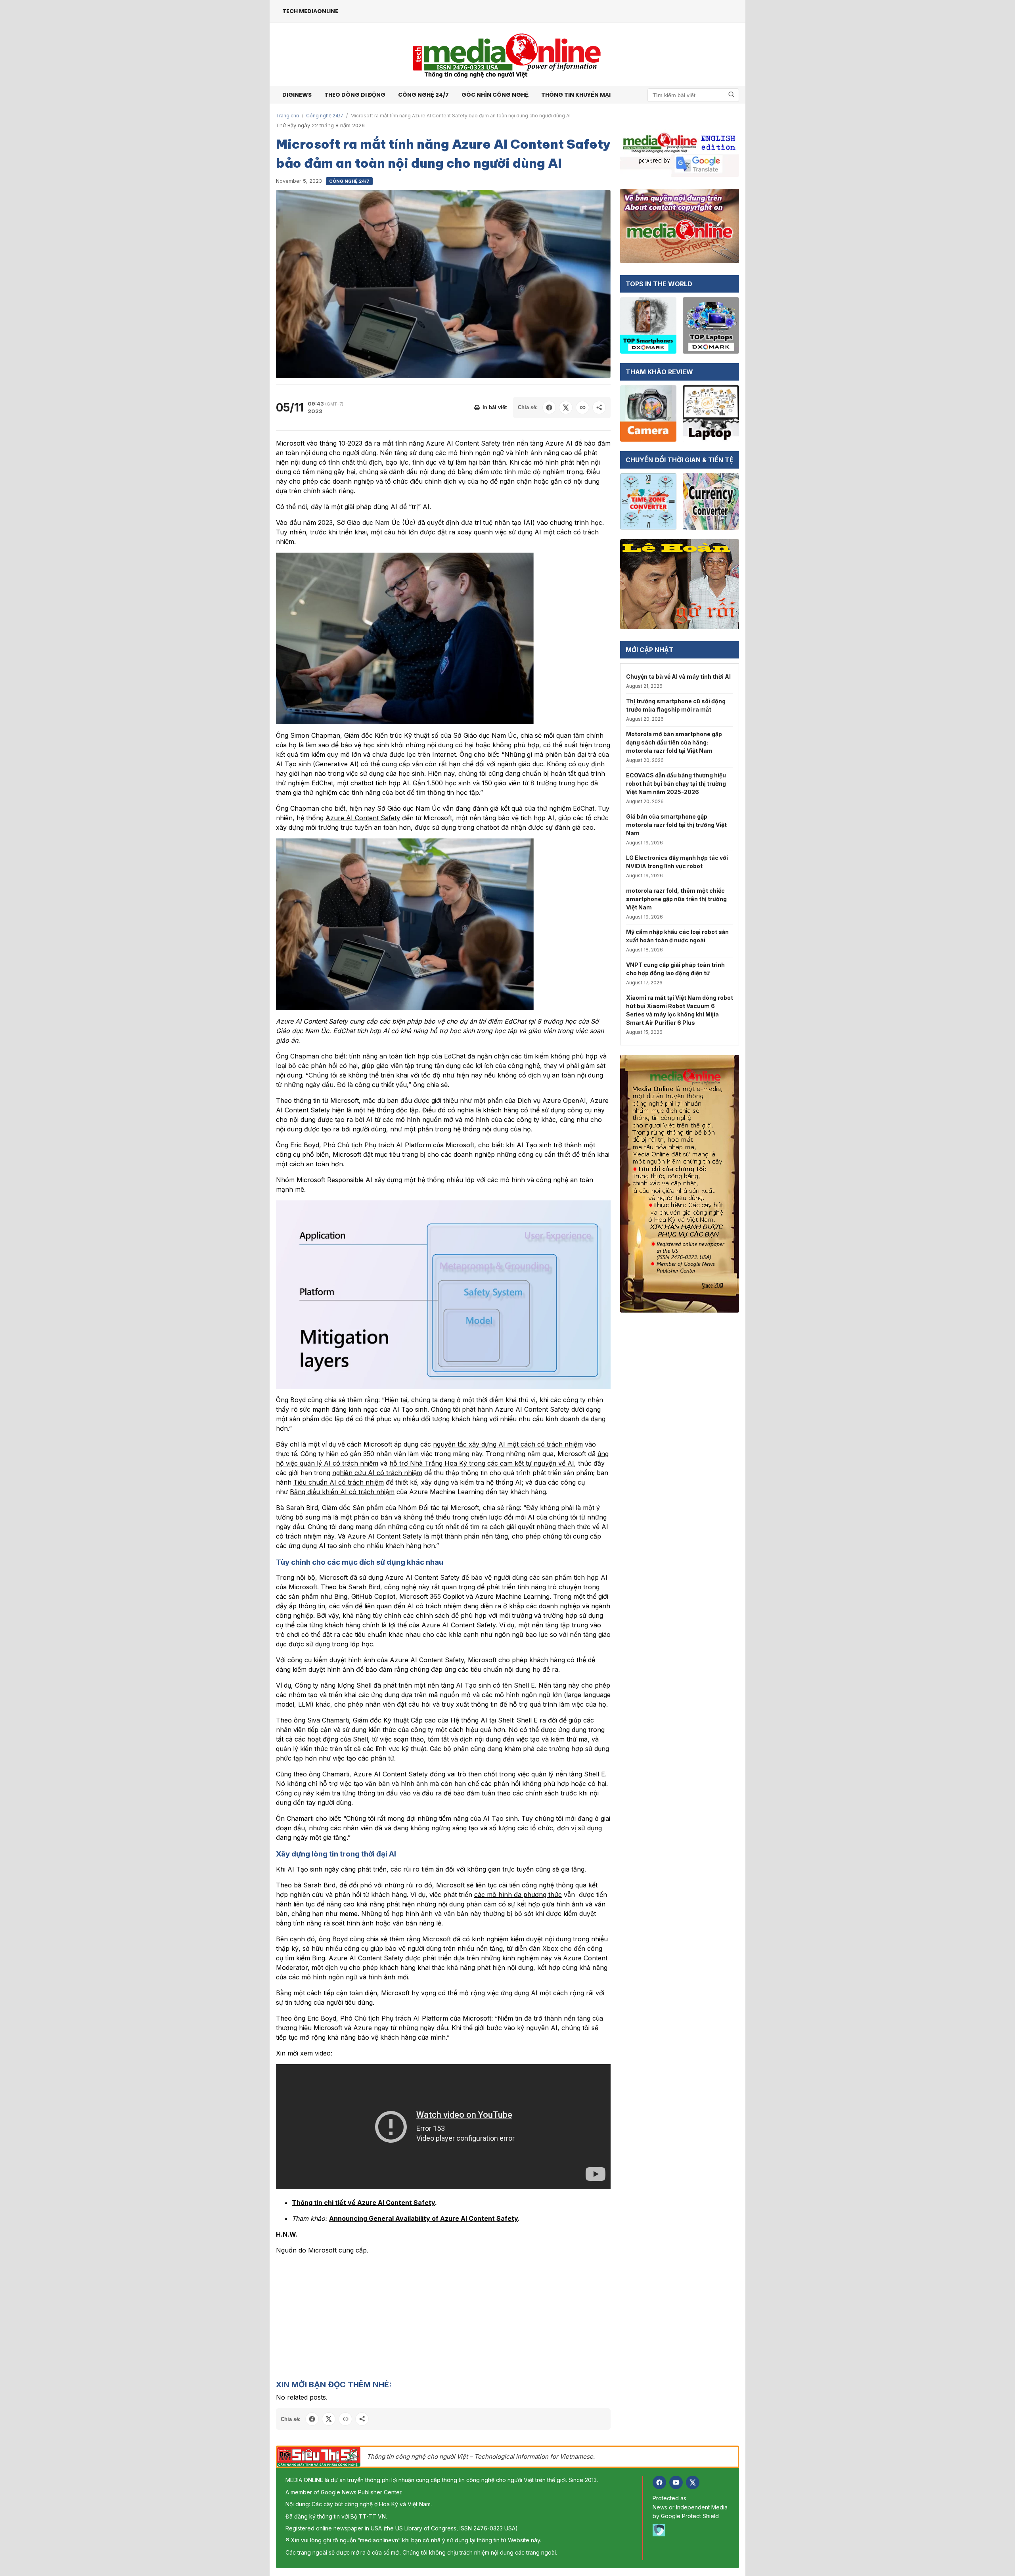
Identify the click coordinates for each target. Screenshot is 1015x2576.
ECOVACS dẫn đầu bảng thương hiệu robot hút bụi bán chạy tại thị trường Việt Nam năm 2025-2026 (676, 784)
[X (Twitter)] (693, 2482)
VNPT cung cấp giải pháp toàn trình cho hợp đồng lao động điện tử (675, 969)
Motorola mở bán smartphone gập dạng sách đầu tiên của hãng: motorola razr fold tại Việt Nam (674, 742)
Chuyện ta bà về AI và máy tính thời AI (678, 677)
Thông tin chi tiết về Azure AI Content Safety (363, 2203)
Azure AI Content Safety (363, 818)
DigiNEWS (297, 95)
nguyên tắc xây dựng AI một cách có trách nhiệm (508, 1444)
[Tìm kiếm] (732, 95)
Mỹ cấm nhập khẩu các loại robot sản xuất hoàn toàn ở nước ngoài (677, 936)
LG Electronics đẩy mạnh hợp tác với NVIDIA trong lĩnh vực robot (677, 862)
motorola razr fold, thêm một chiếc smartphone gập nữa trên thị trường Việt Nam (676, 899)
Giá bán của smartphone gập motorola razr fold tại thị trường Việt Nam (676, 825)
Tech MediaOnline (310, 11)
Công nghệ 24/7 (423, 95)
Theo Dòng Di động (355, 95)
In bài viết (495, 407)
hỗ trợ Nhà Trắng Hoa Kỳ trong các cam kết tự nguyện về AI (482, 1463)
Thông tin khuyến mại (576, 95)
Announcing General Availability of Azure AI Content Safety (423, 2218)
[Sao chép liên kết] (582, 408)
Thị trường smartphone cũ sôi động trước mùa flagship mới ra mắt (676, 705)
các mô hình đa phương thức (518, 1895)
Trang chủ (287, 116)
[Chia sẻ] (599, 408)
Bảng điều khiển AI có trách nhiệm (342, 1492)
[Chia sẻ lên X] (566, 408)
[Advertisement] (443, 2317)
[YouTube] (676, 2482)
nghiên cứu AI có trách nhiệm (377, 1473)
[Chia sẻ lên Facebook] (549, 408)
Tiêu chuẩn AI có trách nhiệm (339, 1482)
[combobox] (693, 95)
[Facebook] (659, 2482)
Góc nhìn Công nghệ (495, 95)
